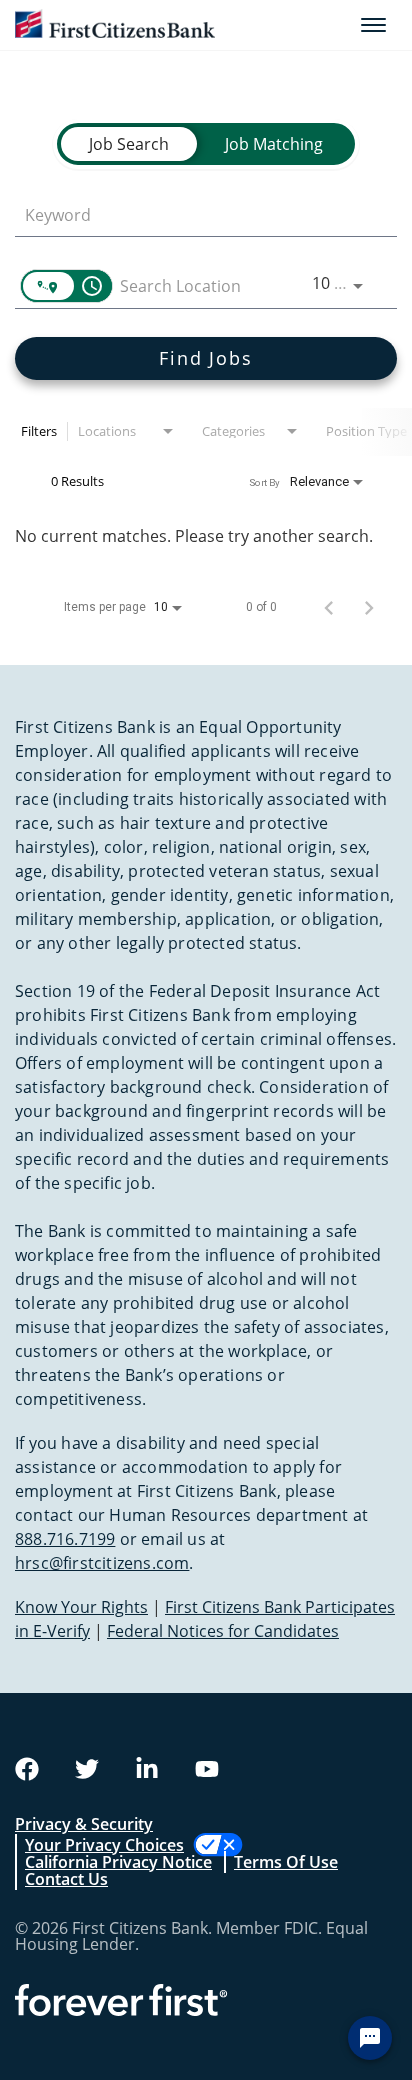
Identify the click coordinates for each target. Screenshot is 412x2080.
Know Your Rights (81, 1607)
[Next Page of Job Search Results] (369, 607)
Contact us (66, 1879)
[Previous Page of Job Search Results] (329, 607)
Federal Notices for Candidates (223, 1631)
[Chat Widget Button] (370, 2038)
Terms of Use (286, 1862)
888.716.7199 (65, 1539)
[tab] (129, 144)
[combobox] (196, 214)
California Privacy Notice (118, 1862)
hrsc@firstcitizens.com (102, 1563)
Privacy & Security (84, 1824)
